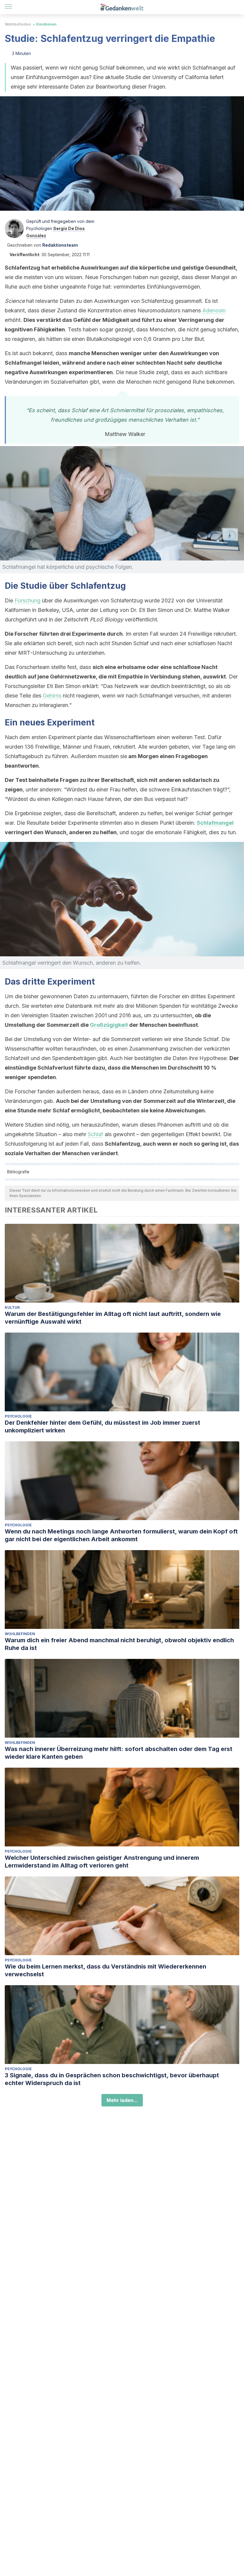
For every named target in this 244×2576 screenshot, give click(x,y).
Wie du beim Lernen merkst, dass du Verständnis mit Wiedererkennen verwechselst (105, 1970)
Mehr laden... (122, 2100)
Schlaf (96, 1134)
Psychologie (18, 1416)
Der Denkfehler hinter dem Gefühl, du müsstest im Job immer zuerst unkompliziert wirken (103, 1426)
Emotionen (46, 24)
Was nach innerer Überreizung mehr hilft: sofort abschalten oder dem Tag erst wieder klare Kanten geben (119, 1753)
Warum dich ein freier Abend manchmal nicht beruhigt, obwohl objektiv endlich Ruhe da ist (119, 1644)
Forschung (28, 600)
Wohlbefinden (18, 24)
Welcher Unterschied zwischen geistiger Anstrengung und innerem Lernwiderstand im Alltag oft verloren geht (102, 1862)
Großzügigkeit (109, 1025)
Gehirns (52, 696)
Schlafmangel (215, 823)
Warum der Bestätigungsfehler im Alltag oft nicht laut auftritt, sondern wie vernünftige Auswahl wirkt (113, 1318)
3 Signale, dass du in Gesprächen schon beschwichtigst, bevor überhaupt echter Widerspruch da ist (112, 2079)
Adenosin (214, 310)
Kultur (12, 1307)
